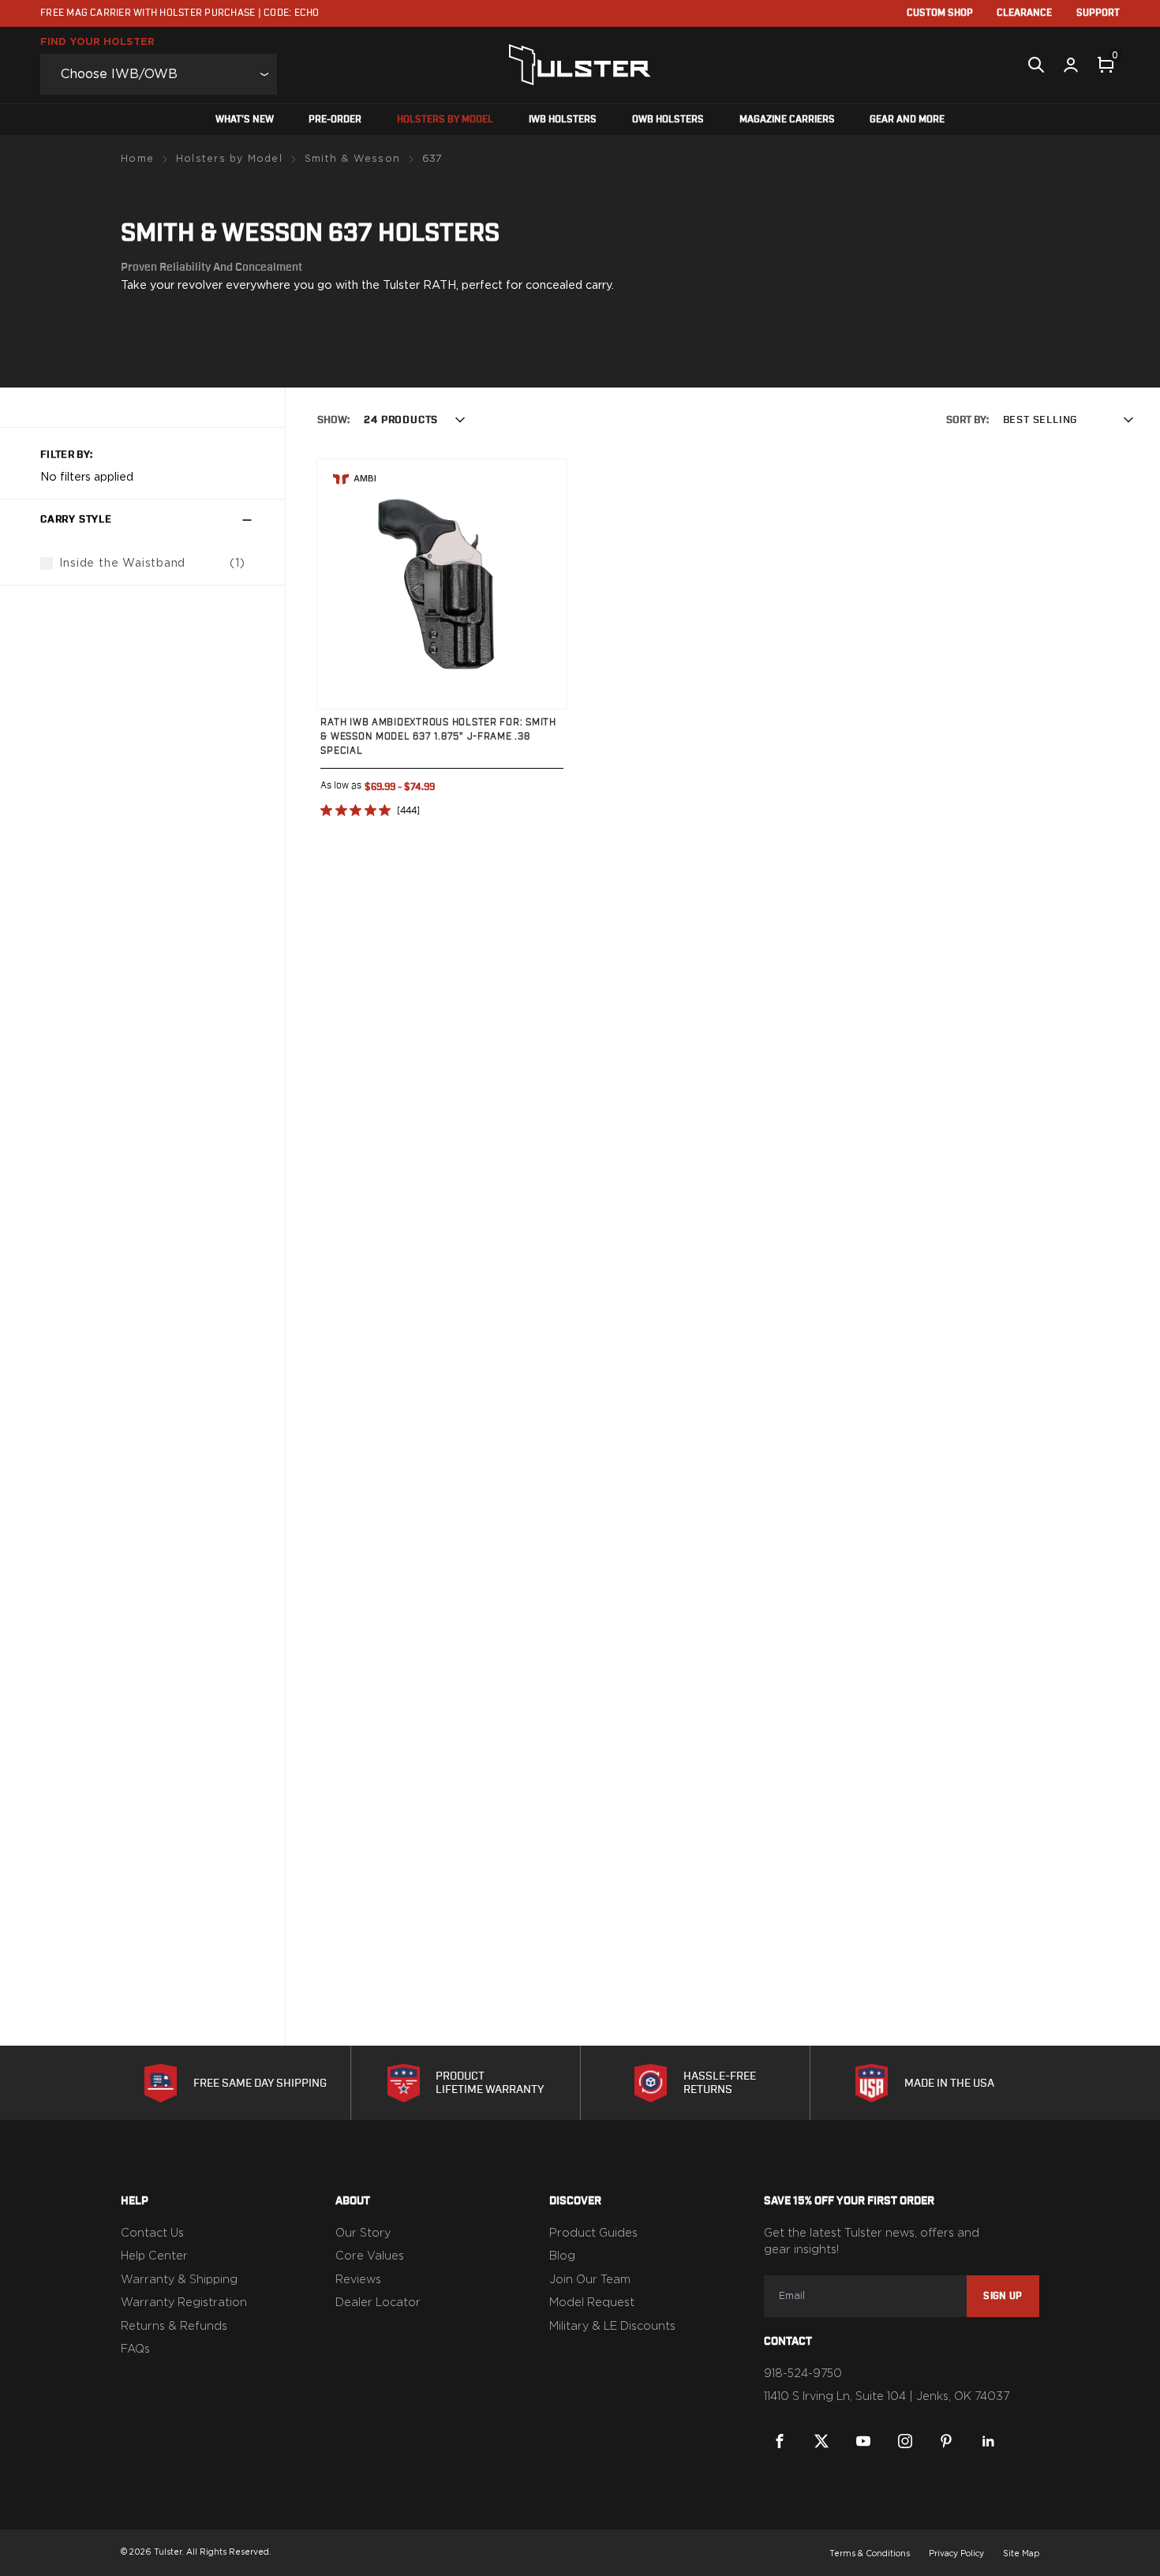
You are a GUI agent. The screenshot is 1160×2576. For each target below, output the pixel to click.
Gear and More (907, 120)
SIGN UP (1003, 2296)
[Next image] (539, 585)
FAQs (135, 2349)
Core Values (370, 2256)
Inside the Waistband (122, 563)
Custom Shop (940, 13)
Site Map (1021, 2554)
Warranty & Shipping (179, 2280)
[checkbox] (47, 564)
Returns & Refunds (174, 2327)
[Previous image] (345, 585)
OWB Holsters (668, 120)
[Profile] (1071, 65)
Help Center (154, 2256)
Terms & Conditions (870, 2554)
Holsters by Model (445, 120)
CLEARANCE (1024, 13)
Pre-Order (335, 120)
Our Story (363, 2233)
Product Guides (593, 2233)
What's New (245, 120)
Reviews (358, 2280)
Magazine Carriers (787, 120)
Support (1098, 13)
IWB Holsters (563, 120)
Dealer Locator (378, 2303)
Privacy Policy (956, 2554)
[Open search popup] (1036, 65)
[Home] (580, 65)
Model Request (592, 2303)
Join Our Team (590, 2280)
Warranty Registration (184, 2303)
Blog (562, 2256)
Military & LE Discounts (612, 2327)
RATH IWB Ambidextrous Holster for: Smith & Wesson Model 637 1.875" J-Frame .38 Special (438, 737)
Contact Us (152, 2233)
